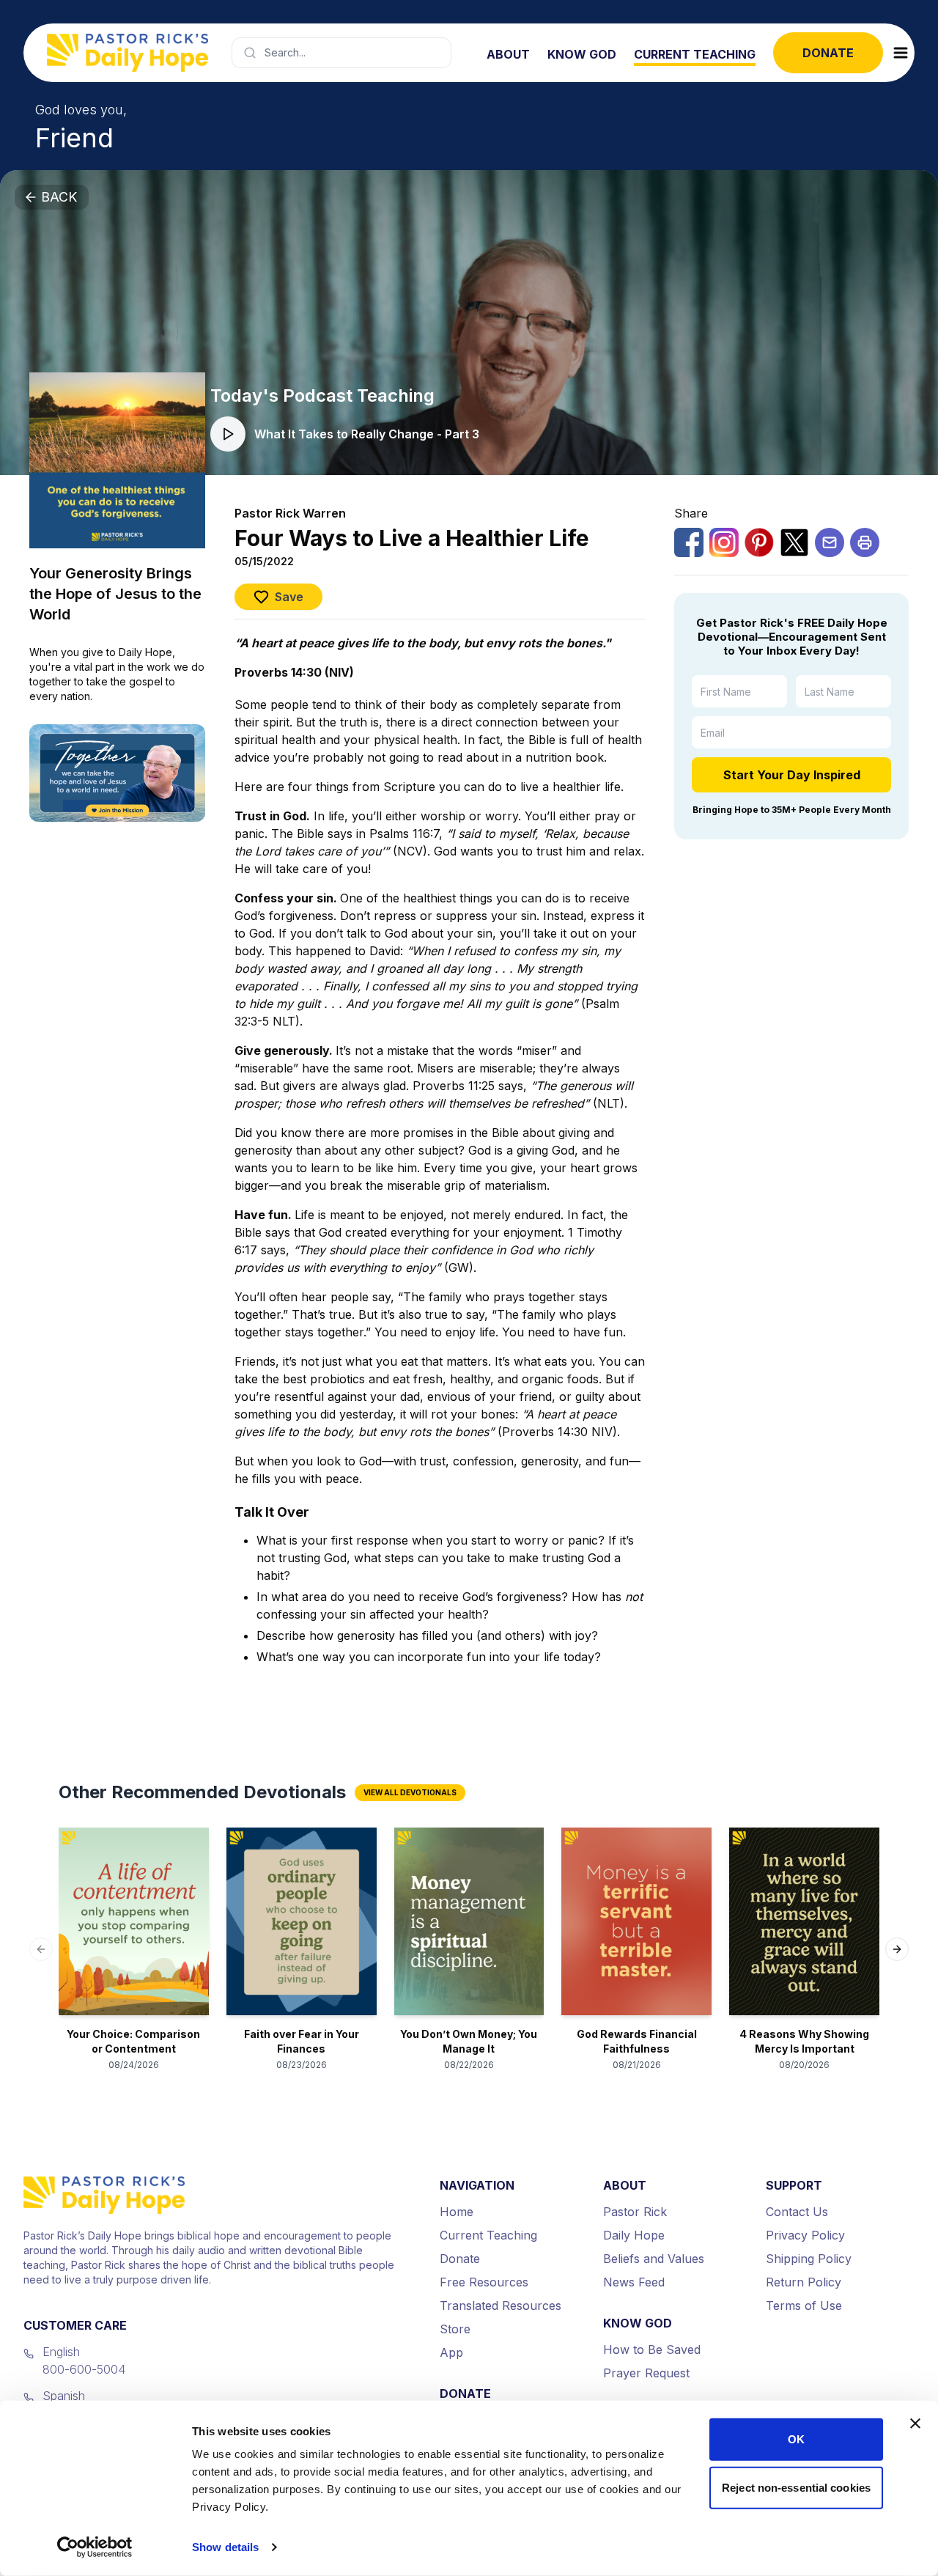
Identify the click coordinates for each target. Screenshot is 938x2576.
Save (289, 597)
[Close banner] (915, 2424)
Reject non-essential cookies (796, 2487)
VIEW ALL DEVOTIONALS (410, 1792)
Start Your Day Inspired (792, 775)
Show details (225, 2547)
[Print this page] (865, 542)
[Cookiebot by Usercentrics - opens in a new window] (95, 2547)
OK (796, 2439)
